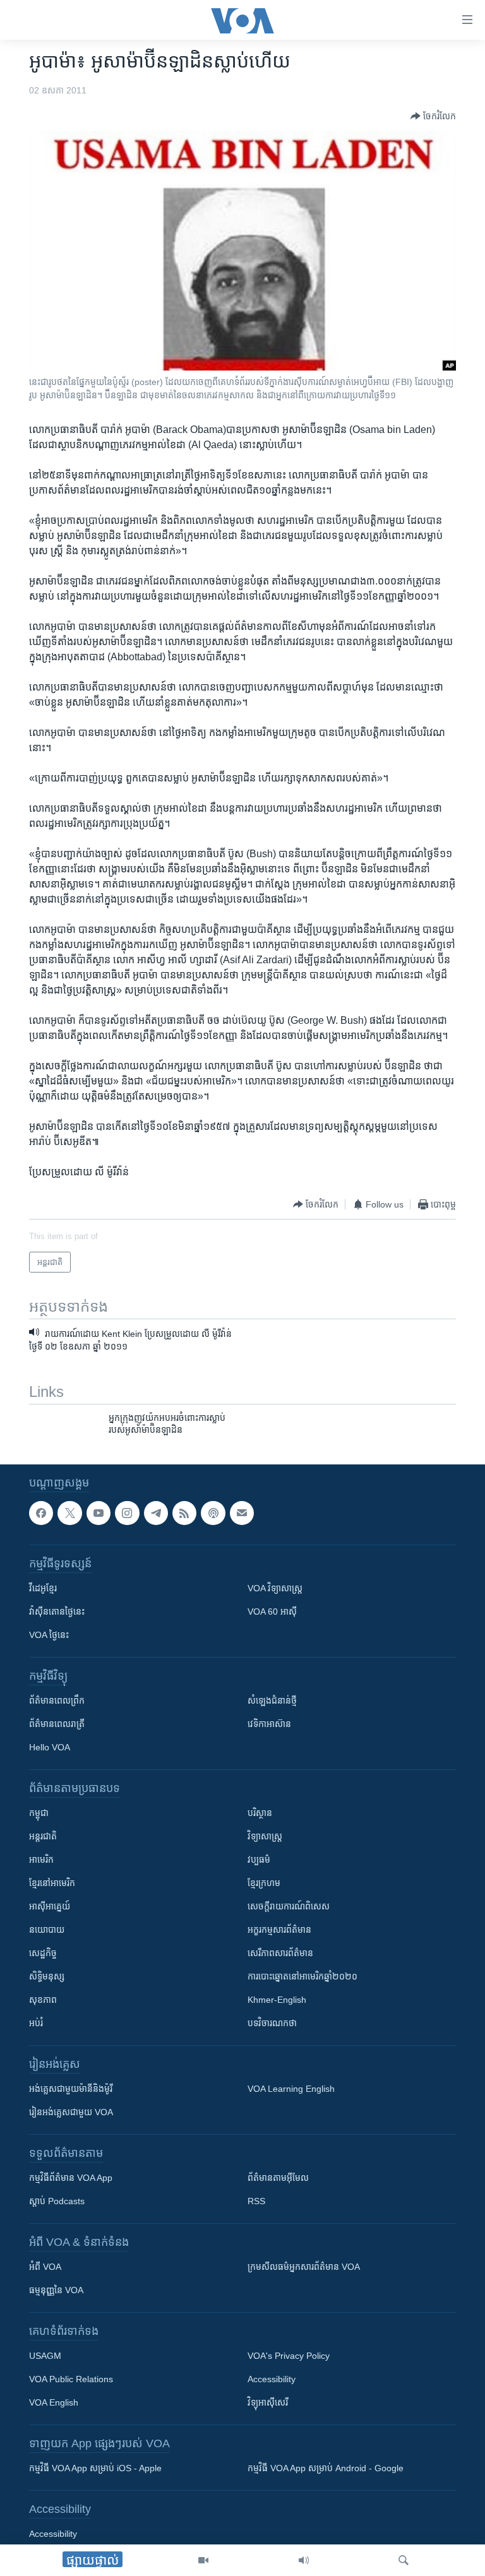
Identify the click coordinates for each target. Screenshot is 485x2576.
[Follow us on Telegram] (156, 1513)
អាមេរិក (41, 1860)
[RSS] (184, 1513)
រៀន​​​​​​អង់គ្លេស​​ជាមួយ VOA (71, 2112)
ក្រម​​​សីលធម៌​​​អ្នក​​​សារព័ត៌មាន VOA (304, 2267)
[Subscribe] (242, 1513)
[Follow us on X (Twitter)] (69, 1513)
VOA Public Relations (71, 2379)
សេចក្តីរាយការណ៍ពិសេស (289, 1906)
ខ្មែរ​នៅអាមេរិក (52, 1883)
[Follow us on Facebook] (41, 1513)
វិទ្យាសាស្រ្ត (265, 1836)
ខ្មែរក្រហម (264, 1883)
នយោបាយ (47, 1930)
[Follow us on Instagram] (127, 1513)
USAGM (45, 2356)
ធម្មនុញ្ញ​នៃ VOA (56, 2290)
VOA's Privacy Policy (289, 2356)
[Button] (433, 116)
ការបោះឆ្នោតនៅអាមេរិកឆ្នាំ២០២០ (302, 1976)
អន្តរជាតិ (43, 1836)
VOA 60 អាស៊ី (272, 1611)
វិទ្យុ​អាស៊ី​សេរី (268, 2402)
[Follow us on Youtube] (99, 1513)
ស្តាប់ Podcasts (57, 2201)
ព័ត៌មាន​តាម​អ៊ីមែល (278, 2178)
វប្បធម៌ (259, 1860)
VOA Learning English (291, 2089)
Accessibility (272, 2379)
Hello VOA (50, 1747)
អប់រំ (36, 2023)
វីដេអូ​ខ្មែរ (43, 1588)
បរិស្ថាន (260, 1813)
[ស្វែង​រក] (404, 2560)
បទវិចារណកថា (272, 2023)
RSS (256, 2201)
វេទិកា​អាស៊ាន (269, 1724)
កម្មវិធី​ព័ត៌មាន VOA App (71, 2178)
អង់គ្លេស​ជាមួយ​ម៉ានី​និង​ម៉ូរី (71, 2089)
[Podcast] (213, 1513)
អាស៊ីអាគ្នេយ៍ (50, 1906)
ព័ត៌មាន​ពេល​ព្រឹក (57, 1701)
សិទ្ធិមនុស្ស (47, 1976)
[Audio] (304, 2560)
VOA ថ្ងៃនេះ (49, 1635)
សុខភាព (43, 2000)
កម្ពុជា (39, 1813)
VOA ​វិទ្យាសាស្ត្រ (275, 1588)
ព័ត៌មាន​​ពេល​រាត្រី (57, 1724)
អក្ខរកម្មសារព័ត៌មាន (279, 1930)
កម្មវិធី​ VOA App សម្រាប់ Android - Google (326, 2468)
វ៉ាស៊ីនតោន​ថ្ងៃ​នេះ (57, 1611)
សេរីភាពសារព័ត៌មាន (280, 1953)
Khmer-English (277, 2000)
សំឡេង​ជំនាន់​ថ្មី (272, 1701)
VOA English (54, 2402)
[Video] (203, 2560)
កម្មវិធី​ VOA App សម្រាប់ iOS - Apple (95, 2468)
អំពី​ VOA (45, 2267)
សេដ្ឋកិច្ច (43, 1953)
